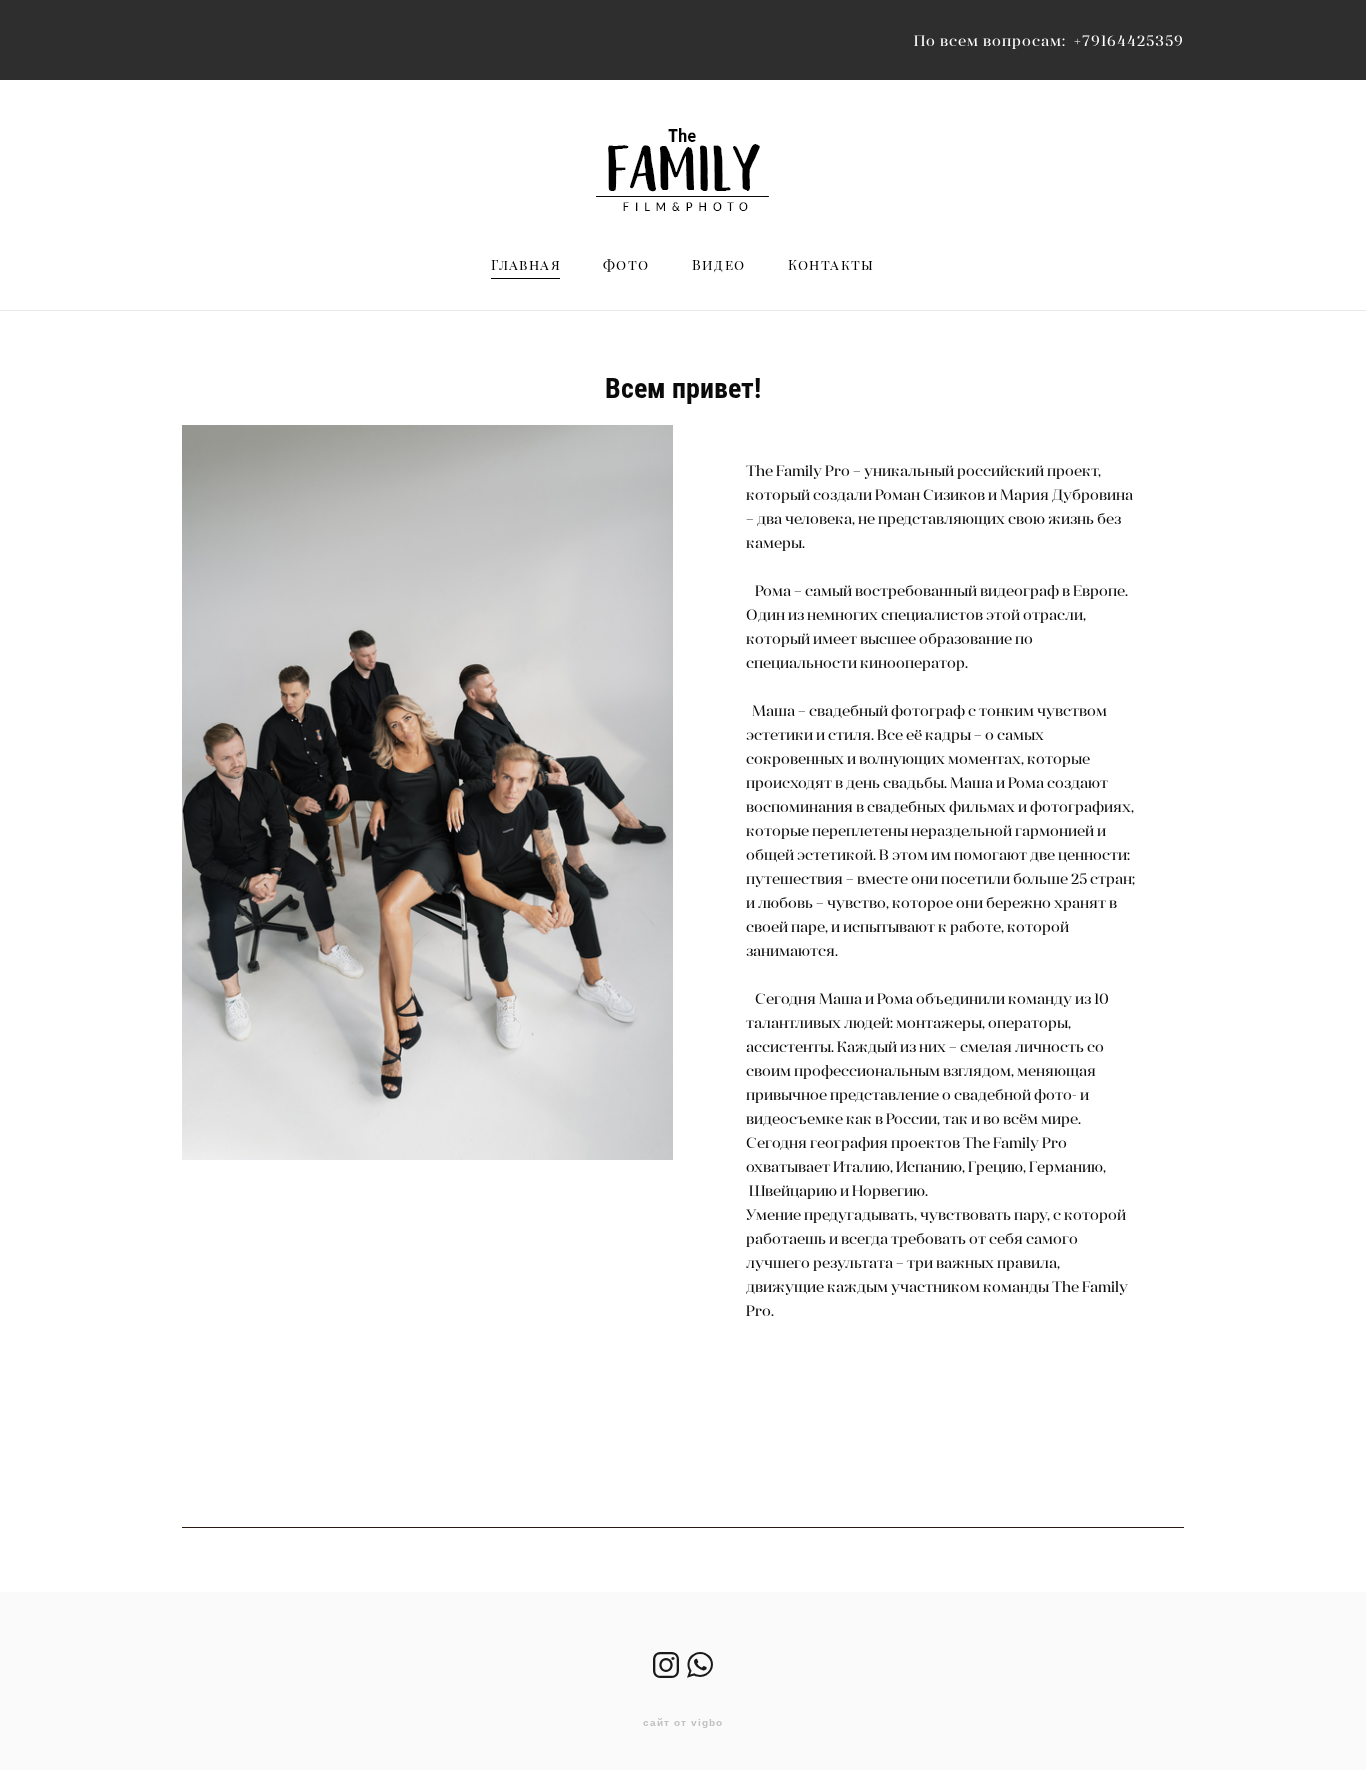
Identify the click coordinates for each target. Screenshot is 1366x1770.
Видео (719, 265)
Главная (526, 265)
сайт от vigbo (683, 1723)
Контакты (831, 265)
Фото (626, 265)
